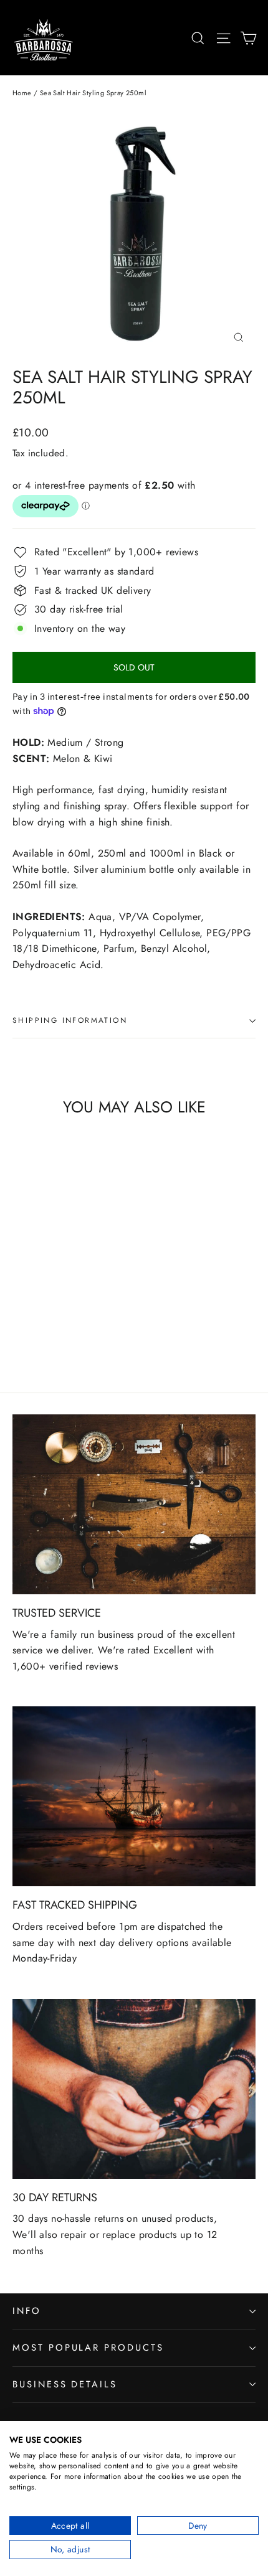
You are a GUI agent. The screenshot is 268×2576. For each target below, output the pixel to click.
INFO (27, 2311)
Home (22, 93)
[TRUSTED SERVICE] (134, 1504)
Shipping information (70, 1020)
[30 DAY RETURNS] (134, 2089)
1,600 (26, 1666)
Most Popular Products (88, 2348)
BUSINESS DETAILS (65, 2384)
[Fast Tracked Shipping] (134, 1796)
